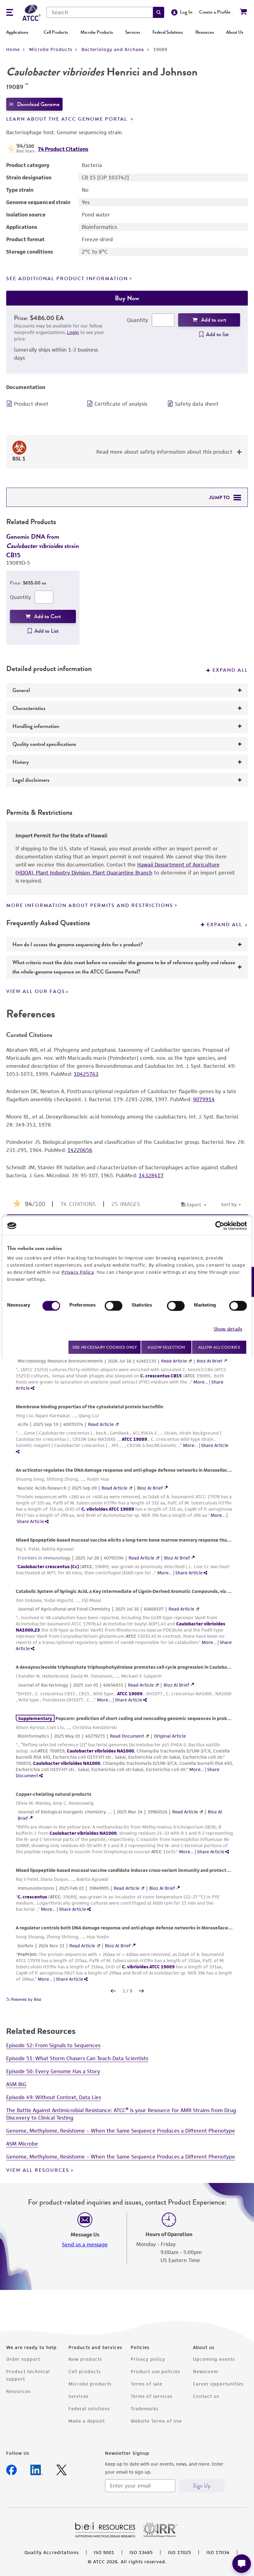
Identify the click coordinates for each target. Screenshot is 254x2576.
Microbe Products (97, 32)
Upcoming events (214, 2359)
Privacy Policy (78, 1272)
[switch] (114, 1306)
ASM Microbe (22, 2144)
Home (13, 49)
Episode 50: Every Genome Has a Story (53, 2071)
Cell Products (56, 32)
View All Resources (38, 2170)
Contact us (206, 2396)
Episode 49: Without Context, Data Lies (54, 2097)
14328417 (151, 1175)
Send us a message (85, 2244)
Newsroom (206, 2371)
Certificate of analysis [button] (121, 404)
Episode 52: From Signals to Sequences (53, 2045)
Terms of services (151, 2396)
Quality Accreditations (52, 2552)
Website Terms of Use (156, 2421)
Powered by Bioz (25, 1999)
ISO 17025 (180, 2552)
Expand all (230, 670)
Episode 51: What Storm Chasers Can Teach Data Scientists (77, 2058)
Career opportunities (218, 2384)
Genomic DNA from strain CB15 (43, 546)
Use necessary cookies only (105, 1347)
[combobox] (100, 12)
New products (85, 2359)
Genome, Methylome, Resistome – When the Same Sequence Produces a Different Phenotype (121, 2131)
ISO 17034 (218, 2552)
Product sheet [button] (31, 404)
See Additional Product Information (67, 279)
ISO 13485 (141, 2552)
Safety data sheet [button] (197, 404)
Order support (23, 2359)
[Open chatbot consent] (242, 2564)
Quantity (138, 320)
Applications (17, 32)
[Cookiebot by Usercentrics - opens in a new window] (220, 1226)
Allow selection (166, 1347)
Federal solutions (89, 2409)
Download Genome (38, 104)
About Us (235, 32)
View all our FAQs (36, 991)
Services (133, 32)
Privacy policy (148, 2359)
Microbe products (90, 2384)
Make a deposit (87, 2421)
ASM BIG (16, 2084)
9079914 (204, 1099)
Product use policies (155, 2371)
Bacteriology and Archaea (113, 49)
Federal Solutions (168, 32)
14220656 (80, 1150)
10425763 (86, 1074)
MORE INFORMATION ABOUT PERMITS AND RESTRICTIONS (90, 905)
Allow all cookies (219, 1347)
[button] (159, 12)
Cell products (85, 2371)
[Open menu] (10, 13)
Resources (205, 32)
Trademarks (145, 2409)
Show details (228, 1329)
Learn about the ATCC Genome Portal (68, 119)
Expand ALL (226, 925)
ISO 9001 (104, 2552)
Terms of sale (147, 2384)
